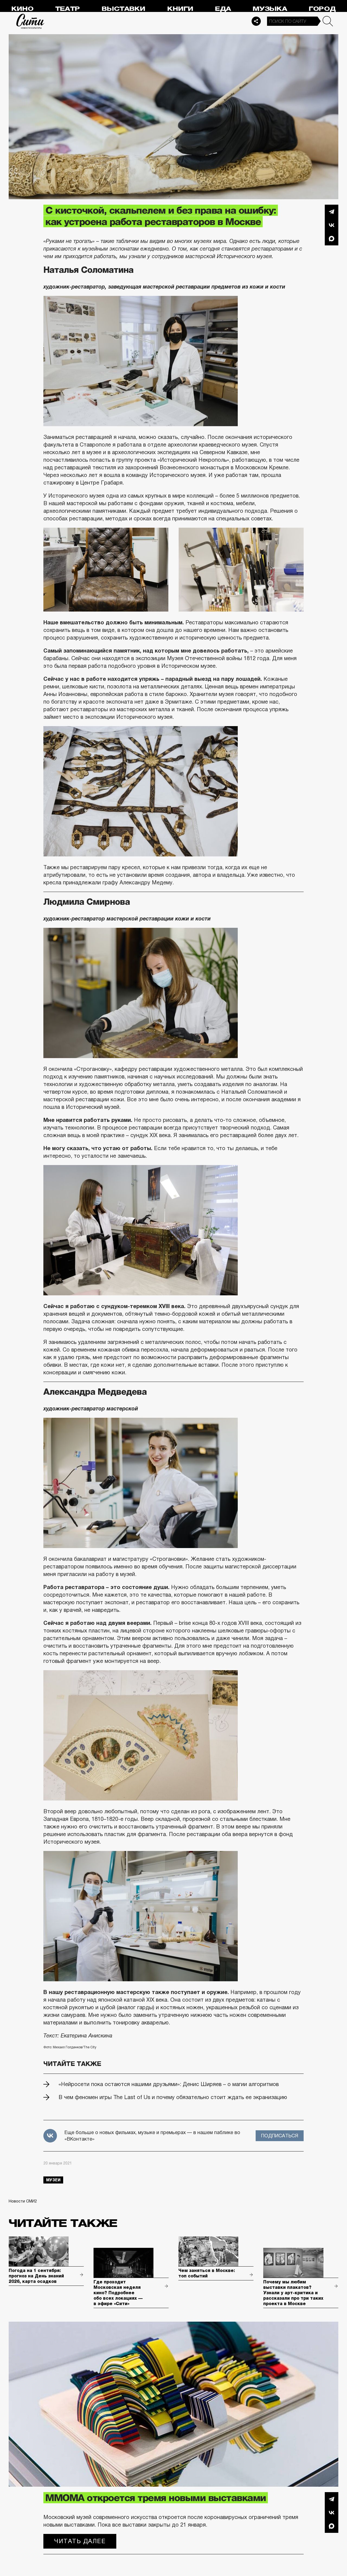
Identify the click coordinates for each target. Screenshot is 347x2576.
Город (322, 9)
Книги (180, 9)
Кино (22, 9)
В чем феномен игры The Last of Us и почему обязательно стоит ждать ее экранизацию (173, 2097)
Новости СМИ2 (23, 2201)
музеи (53, 2180)
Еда (223, 9)
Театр (68, 9)
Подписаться (280, 2136)
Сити (30, 21)
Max (332, 239)
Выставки (123, 9)
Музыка (270, 9)
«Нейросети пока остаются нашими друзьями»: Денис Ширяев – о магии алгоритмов (169, 2084)
